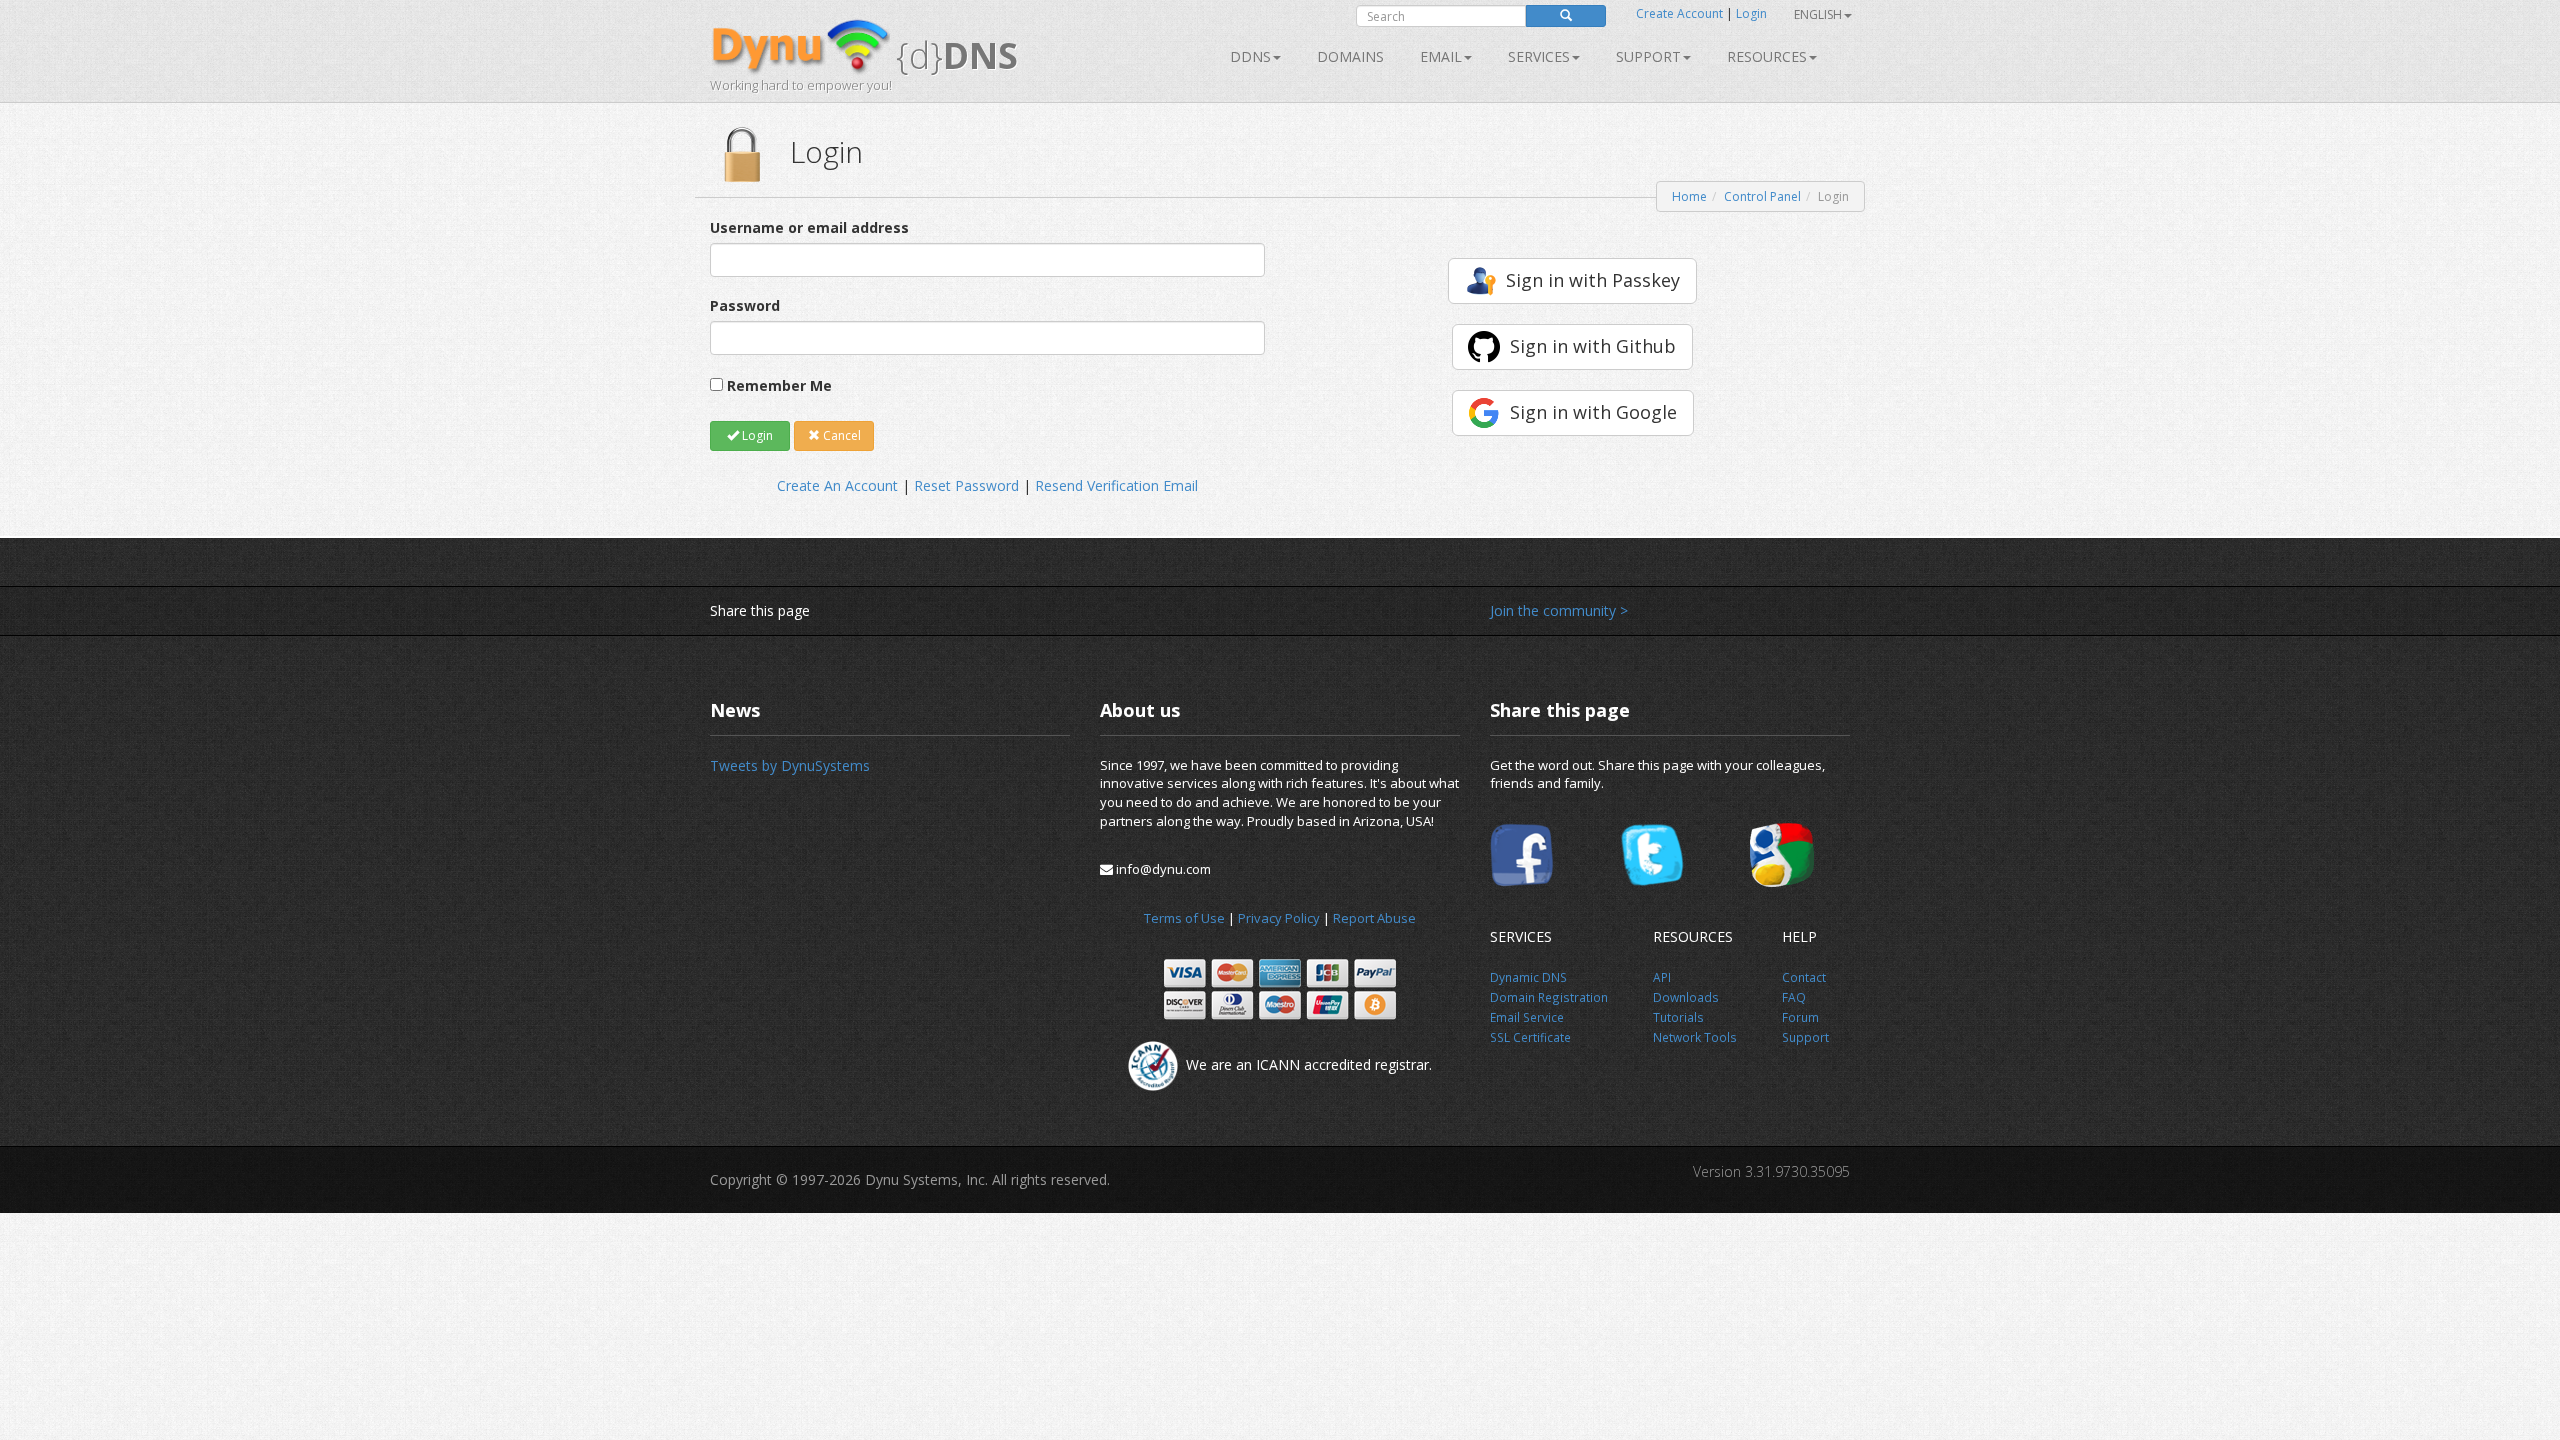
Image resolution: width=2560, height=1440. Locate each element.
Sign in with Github (1593, 346)
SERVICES (1539, 56)
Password (745, 305)
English (1818, 14)
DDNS (1250, 56)
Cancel (840, 435)
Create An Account (837, 485)
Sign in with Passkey (1593, 280)
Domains (1350, 56)
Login (1751, 13)
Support (1648, 56)
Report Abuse (1374, 918)
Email (1441, 56)
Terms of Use (1184, 918)
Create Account (1679, 13)
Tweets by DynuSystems (790, 765)
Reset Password (966, 485)
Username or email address (809, 227)
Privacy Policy (1279, 918)
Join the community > (1559, 610)
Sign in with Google (1593, 412)
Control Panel (1762, 196)
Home (1689, 196)
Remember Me (779, 385)
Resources (1767, 56)
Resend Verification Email (1116, 485)
